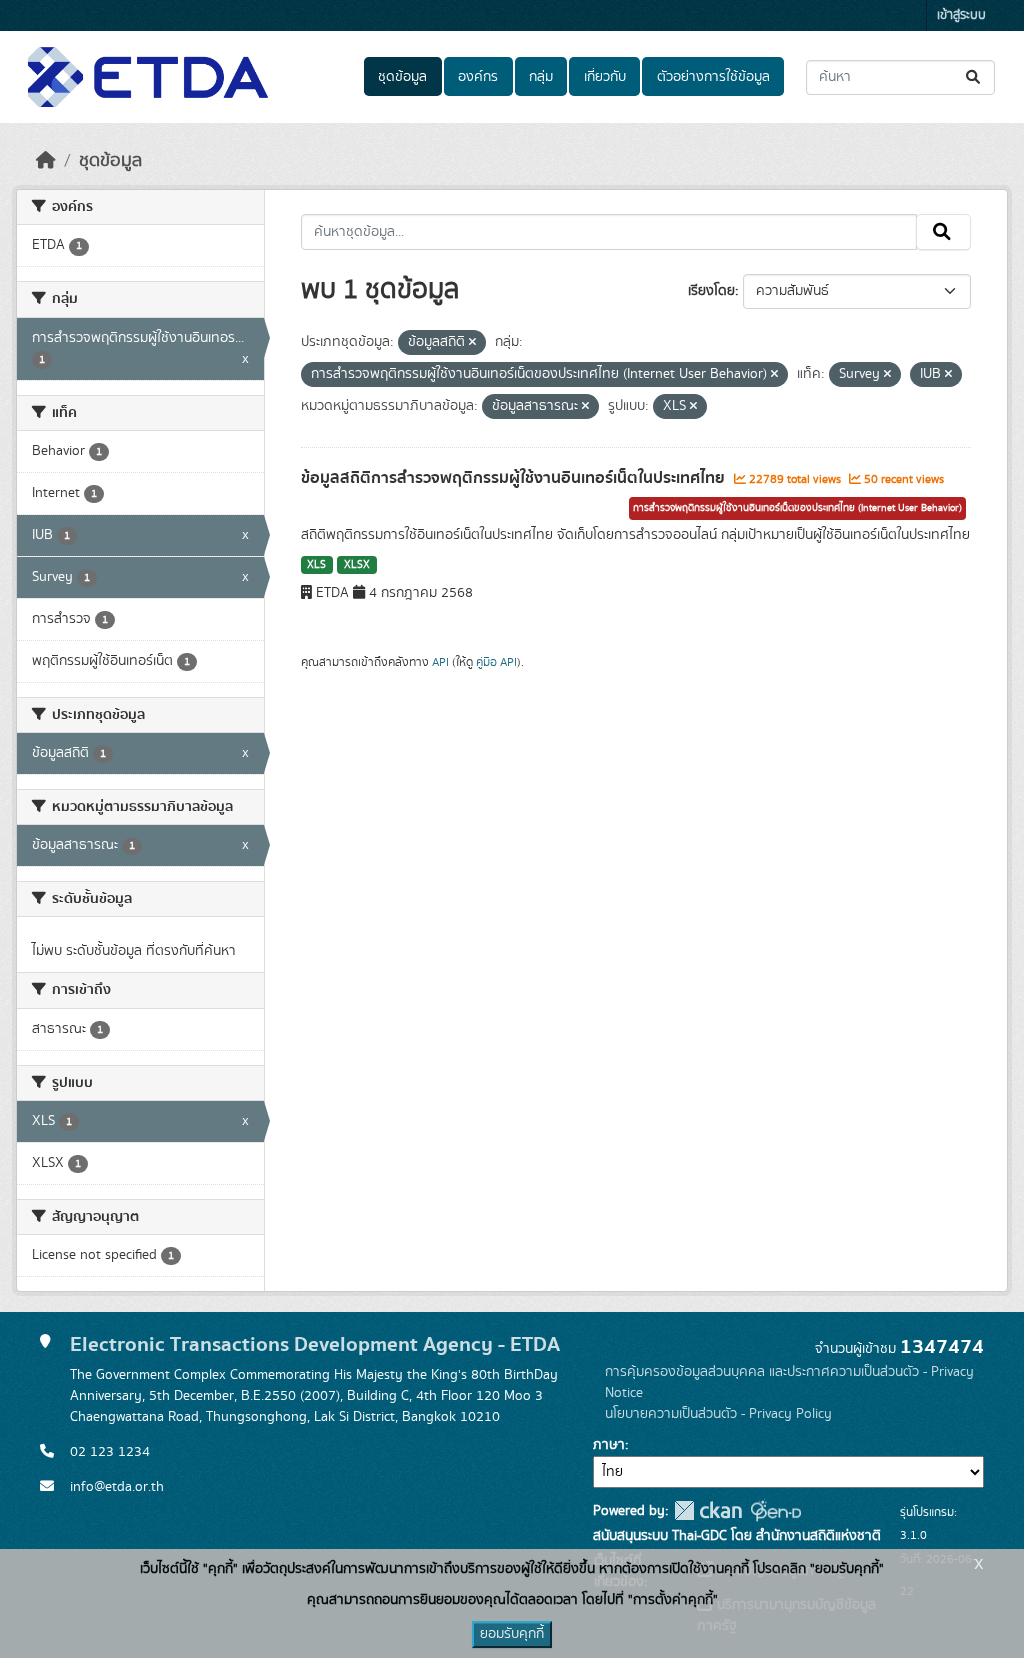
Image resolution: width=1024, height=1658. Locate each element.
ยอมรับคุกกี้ (512, 1634)
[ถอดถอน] (472, 343)
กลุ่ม (541, 77)
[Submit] (974, 77)
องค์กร (478, 77)
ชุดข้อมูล (402, 77)
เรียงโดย (711, 291)
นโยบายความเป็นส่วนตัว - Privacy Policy (718, 1414)
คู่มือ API (496, 662)
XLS (316, 565)
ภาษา (609, 1445)
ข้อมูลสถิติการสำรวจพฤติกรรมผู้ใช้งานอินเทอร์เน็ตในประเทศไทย (515, 478)
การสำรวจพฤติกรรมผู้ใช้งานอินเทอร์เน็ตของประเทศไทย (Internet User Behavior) (797, 508)
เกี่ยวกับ (605, 77)
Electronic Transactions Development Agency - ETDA (315, 1344)
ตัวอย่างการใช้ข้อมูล (713, 77)
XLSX (357, 565)
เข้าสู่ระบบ (961, 15)
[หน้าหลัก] (46, 161)
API (440, 662)
